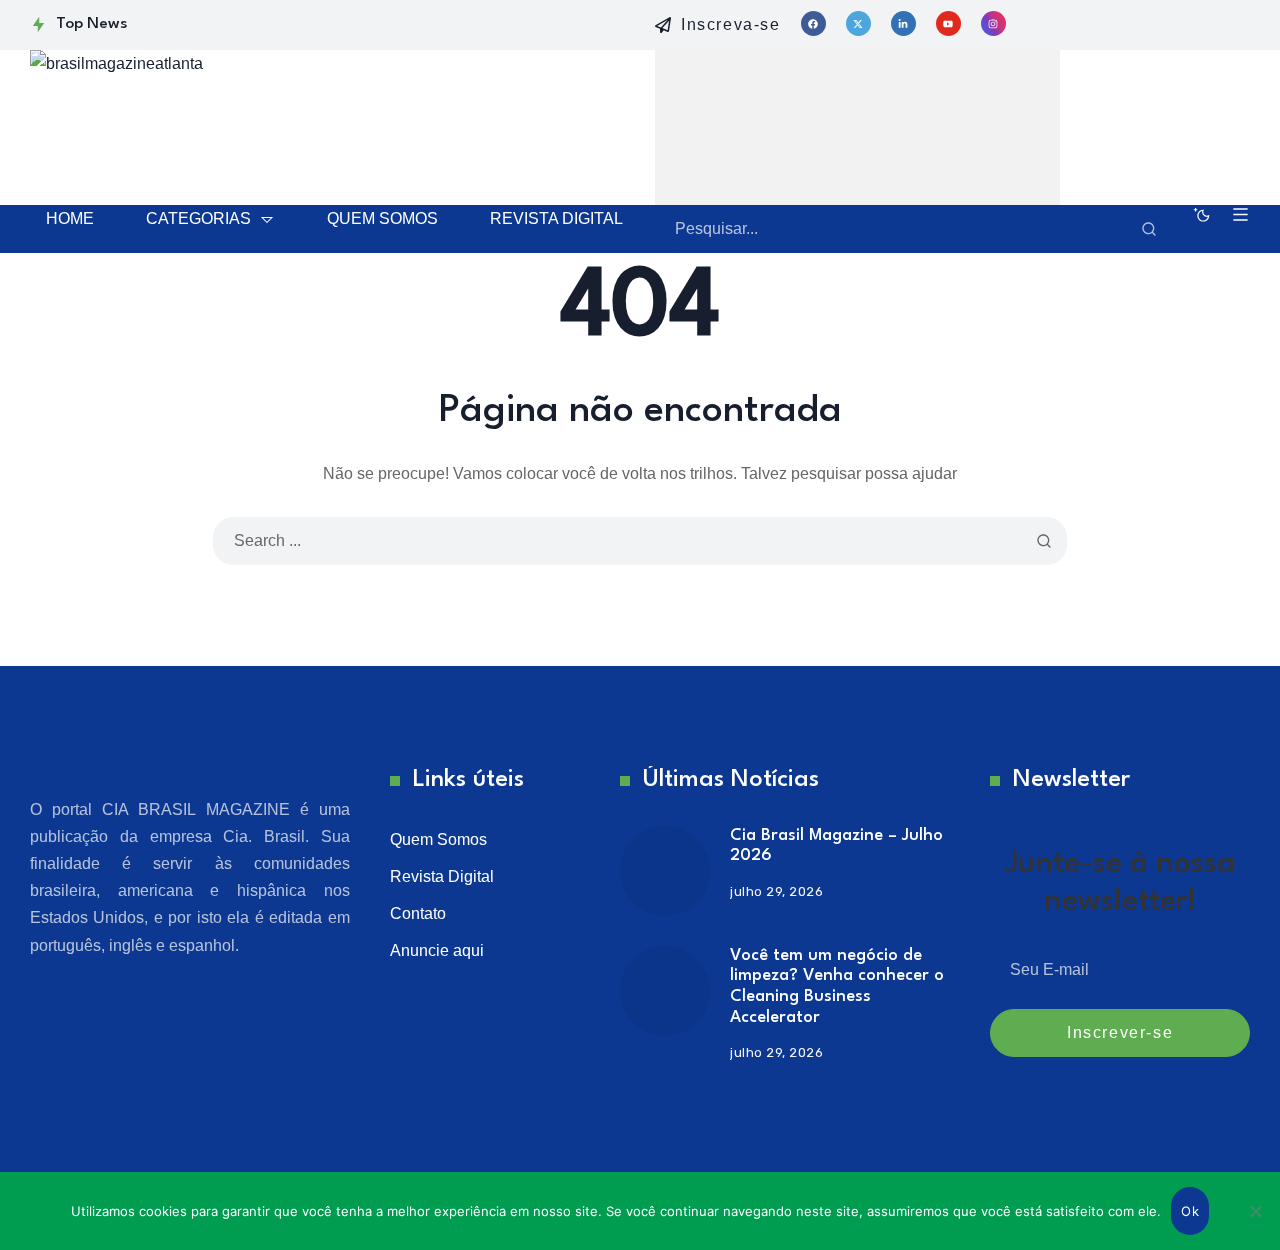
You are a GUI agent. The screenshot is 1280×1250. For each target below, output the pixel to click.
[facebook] (813, 23)
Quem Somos (438, 839)
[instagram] (993, 23)
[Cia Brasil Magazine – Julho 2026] (665, 871)
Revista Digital (442, 876)
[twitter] (858, 23)
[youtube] (948, 23)
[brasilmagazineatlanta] (250, 125)
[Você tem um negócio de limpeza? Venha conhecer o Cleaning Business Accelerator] (665, 991)
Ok (1190, 1211)
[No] (1255, 1211)
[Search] (1149, 229)
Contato (418, 913)
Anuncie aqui (437, 950)
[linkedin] (903, 23)
